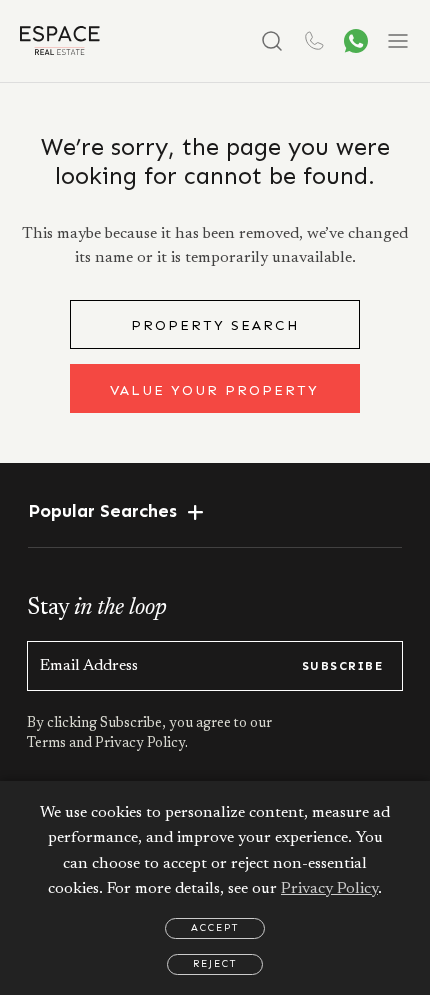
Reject (215, 964)
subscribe (342, 666)
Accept (215, 928)
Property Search (215, 325)
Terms (48, 744)
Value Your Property (214, 390)
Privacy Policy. (140, 744)
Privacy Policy (329, 889)
